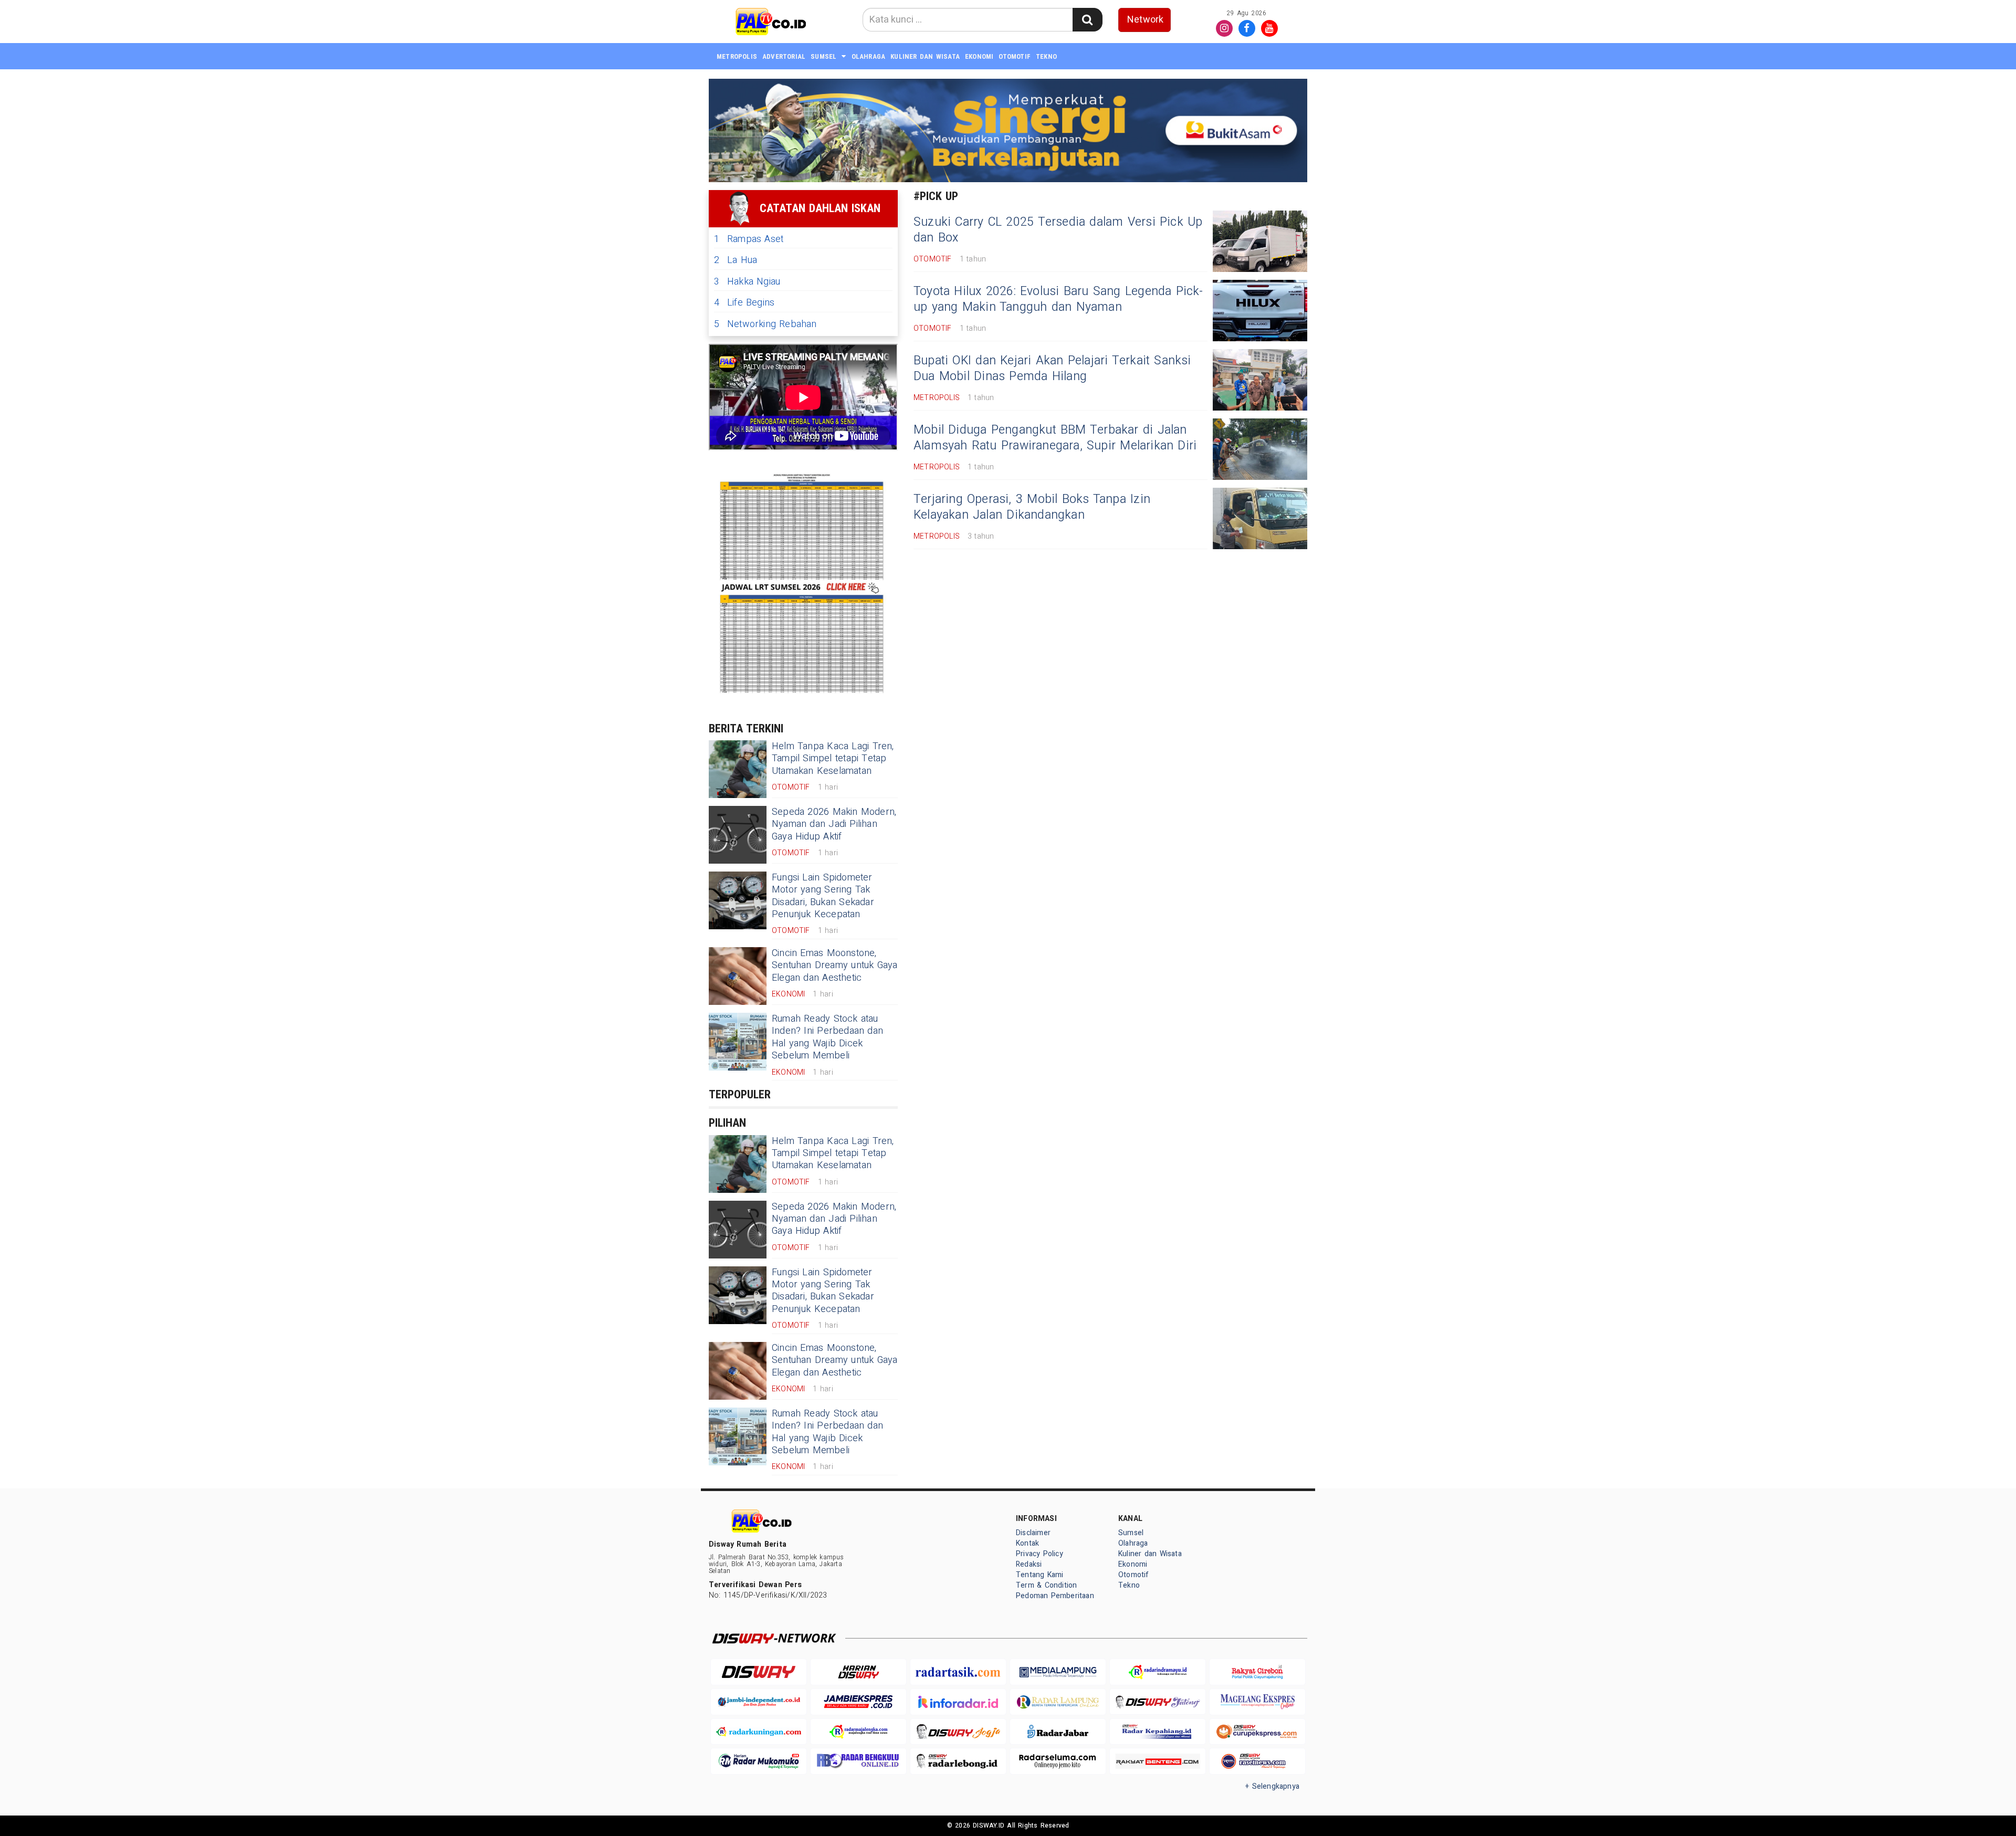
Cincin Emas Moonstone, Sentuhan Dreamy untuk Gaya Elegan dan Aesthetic (835, 966)
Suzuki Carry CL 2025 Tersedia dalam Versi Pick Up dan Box (1058, 230)
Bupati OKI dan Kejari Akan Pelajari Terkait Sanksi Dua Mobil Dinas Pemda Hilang (1052, 369)
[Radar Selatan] (1257, 1761)
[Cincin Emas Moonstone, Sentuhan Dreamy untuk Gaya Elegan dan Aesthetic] (738, 976)
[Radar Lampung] (1058, 1702)
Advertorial (784, 56)
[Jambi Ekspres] (858, 1702)
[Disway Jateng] (1158, 1702)
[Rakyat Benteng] (1158, 1761)
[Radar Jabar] (1058, 1732)
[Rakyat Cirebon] (1257, 1672)
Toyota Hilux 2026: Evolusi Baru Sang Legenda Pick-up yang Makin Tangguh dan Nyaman (1058, 299)
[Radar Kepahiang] (1158, 1732)
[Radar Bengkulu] (858, 1761)
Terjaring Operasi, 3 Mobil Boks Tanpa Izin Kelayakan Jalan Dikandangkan (1032, 507)
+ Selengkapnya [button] (1272, 1786)
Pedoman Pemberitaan (1055, 1596)
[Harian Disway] (858, 1672)
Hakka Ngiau (747, 282)
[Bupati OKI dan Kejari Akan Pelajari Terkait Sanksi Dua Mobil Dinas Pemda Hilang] (1260, 380)
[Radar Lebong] (958, 1761)
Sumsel (823, 56)
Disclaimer (1033, 1533)
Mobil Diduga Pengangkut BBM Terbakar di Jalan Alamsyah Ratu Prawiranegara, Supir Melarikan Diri (1055, 438)
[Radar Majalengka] (858, 1732)
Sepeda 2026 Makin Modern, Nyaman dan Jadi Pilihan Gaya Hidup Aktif (834, 824)
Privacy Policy (1039, 1554)
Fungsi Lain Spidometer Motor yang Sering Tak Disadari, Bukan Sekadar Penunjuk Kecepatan (823, 896)
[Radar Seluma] (1058, 1761)
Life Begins (744, 303)
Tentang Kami (1040, 1575)
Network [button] (1145, 20)
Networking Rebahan (765, 324)
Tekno (1046, 56)
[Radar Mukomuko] (759, 1761)
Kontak (1027, 1543)
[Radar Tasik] (958, 1672)
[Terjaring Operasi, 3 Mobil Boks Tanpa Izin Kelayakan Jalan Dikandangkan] (1260, 518)
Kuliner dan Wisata (925, 56)
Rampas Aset (749, 239)
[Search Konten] (1087, 20)
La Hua (736, 260)
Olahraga (869, 56)
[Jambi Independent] (759, 1702)
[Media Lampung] (1058, 1672)
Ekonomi (979, 56)
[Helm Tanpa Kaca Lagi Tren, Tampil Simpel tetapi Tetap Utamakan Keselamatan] (738, 769)
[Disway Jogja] (958, 1732)
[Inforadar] (958, 1702)
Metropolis (737, 56)
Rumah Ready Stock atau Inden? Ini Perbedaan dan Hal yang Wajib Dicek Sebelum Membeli (827, 1037)
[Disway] (759, 1672)
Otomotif (1015, 56)
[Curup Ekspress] (1257, 1732)
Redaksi (1029, 1564)
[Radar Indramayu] (1158, 1672)
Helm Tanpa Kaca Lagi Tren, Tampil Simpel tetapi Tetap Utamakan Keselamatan (833, 759)
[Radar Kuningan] (759, 1732)
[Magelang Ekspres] (1257, 1702)
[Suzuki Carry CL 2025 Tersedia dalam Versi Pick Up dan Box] (1260, 241)
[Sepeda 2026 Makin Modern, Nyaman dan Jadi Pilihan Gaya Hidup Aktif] (738, 835)
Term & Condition (1046, 1585)
